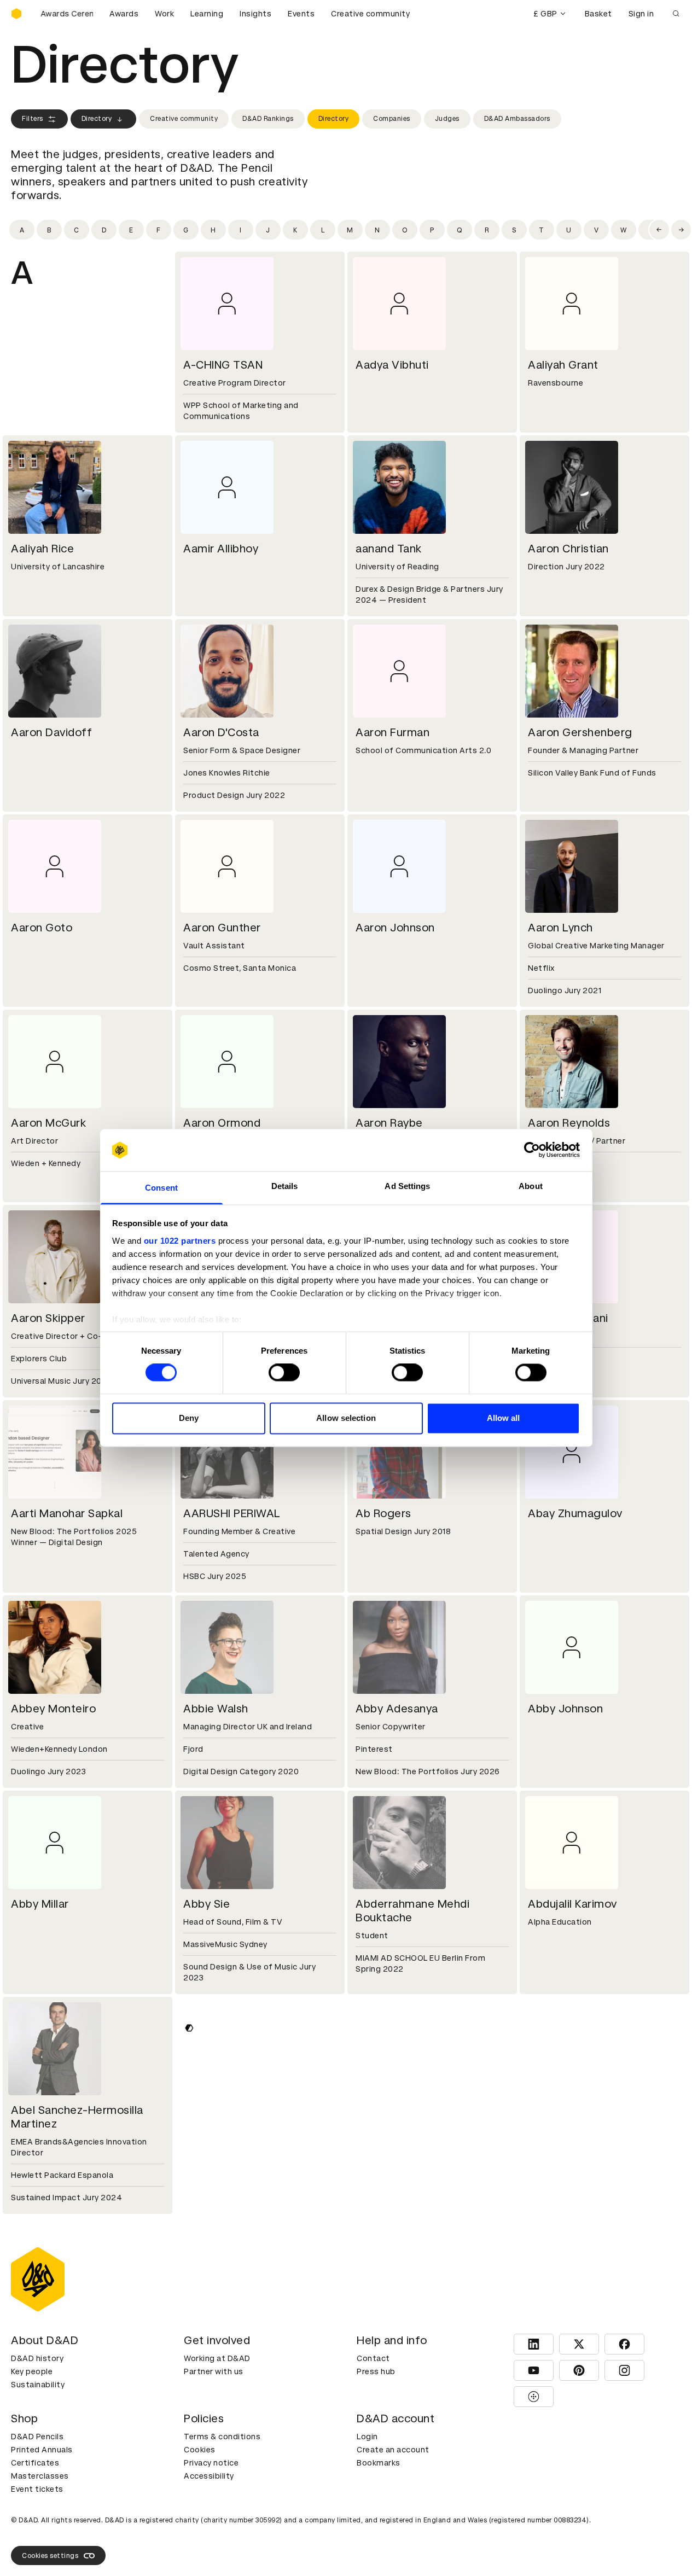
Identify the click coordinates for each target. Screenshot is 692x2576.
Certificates (35, 2463)
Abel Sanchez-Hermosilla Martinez (77, 2117)
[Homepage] (16, 14)
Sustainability (38, 2385)
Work (164, 14)
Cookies (200, 2450)
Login (367, 2437)
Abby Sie (207, 1904)
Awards (124, 14)
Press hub (376, 2371)
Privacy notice (211, 2463)
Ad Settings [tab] (407, 1186)
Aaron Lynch (560, 928)
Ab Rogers (383, 1513)
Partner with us (214, 2371)
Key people (32, 2371)
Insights (255, 14)
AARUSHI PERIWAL (232, 1513)
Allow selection (346, 1418)
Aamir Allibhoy (221, 549)
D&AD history (37, 2358)
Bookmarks (379, 2463)
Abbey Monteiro (53, 1709)
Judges (447, 119)
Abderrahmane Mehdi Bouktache (412, 1911)
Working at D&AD (217, 2358)
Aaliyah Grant (563, 365)
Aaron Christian (568, 549)
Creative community (370, 14)
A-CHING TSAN (223, 365)
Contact (373, 2358)
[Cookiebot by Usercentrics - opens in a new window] (532, 1150)
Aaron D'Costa (221, 732)
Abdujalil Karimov (572, 1904)
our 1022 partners (180, 1241)
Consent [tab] (161, 1188)
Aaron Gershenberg (580, 732)
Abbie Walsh (216, 1709)
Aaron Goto (42, 928)
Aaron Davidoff (51, 732)
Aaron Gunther (222, 928)
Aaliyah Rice (42, 549)
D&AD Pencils (37, 2437)
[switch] (284, 1373)
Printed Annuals (42, 2450)
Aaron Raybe (389, 1123)
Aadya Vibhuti (392, 365)
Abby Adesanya (397, 1709)
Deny (189, 1418)
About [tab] (531, 1186)
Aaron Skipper (48, 1318)
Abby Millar (40, 1904)
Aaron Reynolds (569, 1123)
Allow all (504, 1418)
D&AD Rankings (268, 119)
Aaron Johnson (395, 928)
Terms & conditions (222, 2437)
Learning (207, 14)
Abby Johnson (565, 1709)
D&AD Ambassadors (517, 119)
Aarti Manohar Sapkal (67, 1513)
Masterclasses (40, 2476)
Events (301, 14)
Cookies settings (50, 2556)
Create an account (393, 2450)
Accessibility (209, 2476)
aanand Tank (389, 549)
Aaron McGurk (48, 1123)
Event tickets (37, 2489)
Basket (598, 14)
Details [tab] (285, 1186)
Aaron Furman (392, 732)
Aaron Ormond (222, 1123)
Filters (33, 119)
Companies (392, 119)
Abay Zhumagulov (575, 1513)
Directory (97, 119)
